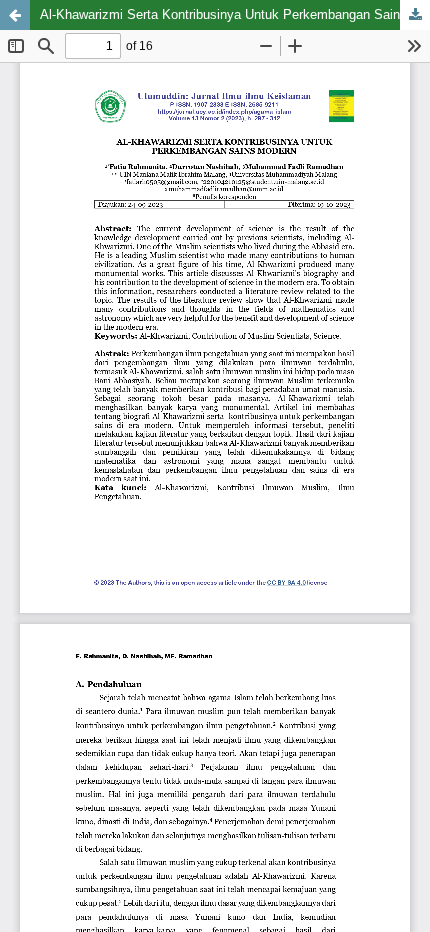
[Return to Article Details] (15, 15)
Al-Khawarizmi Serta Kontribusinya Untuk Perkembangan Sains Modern (235, 14)
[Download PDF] (415, 15)
